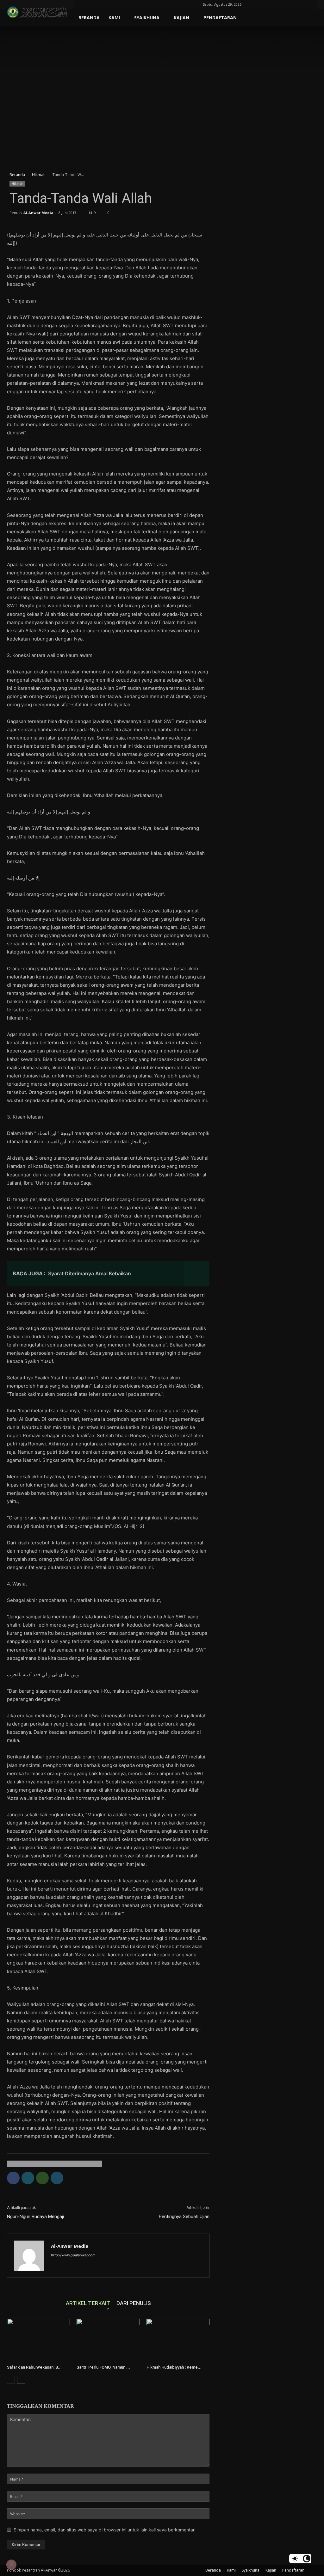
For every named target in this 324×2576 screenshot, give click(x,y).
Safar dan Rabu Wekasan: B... (34, 2367)
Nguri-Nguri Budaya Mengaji (35, 2217)
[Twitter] (297, 4)
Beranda (89, 18)
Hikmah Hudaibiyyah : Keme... (174, 2367)
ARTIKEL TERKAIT (88, 2303)
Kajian (181, 18)
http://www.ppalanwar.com (73, 2255)
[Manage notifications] (11, 2565)
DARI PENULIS (134, 2303)
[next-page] (21, 2380)
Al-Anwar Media (38, 213)
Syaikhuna (147, 18)
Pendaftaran (220, 18)
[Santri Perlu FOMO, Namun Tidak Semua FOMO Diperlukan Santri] (108, 2340)
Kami (114, 18)
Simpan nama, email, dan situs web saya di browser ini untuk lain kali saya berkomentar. (105, 2530)
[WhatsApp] (42, 2178)
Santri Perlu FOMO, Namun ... (103, 2367)
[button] (256, 4)
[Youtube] (308, 4)
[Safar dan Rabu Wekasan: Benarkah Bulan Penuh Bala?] (38, 2340)
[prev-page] (11, 2380)
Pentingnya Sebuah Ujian (184, 2217)
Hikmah (39, 175)
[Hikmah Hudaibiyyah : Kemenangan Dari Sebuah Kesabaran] (178, 2340)
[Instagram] (276, 4)
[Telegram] (287, 4)
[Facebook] (266, 4)
